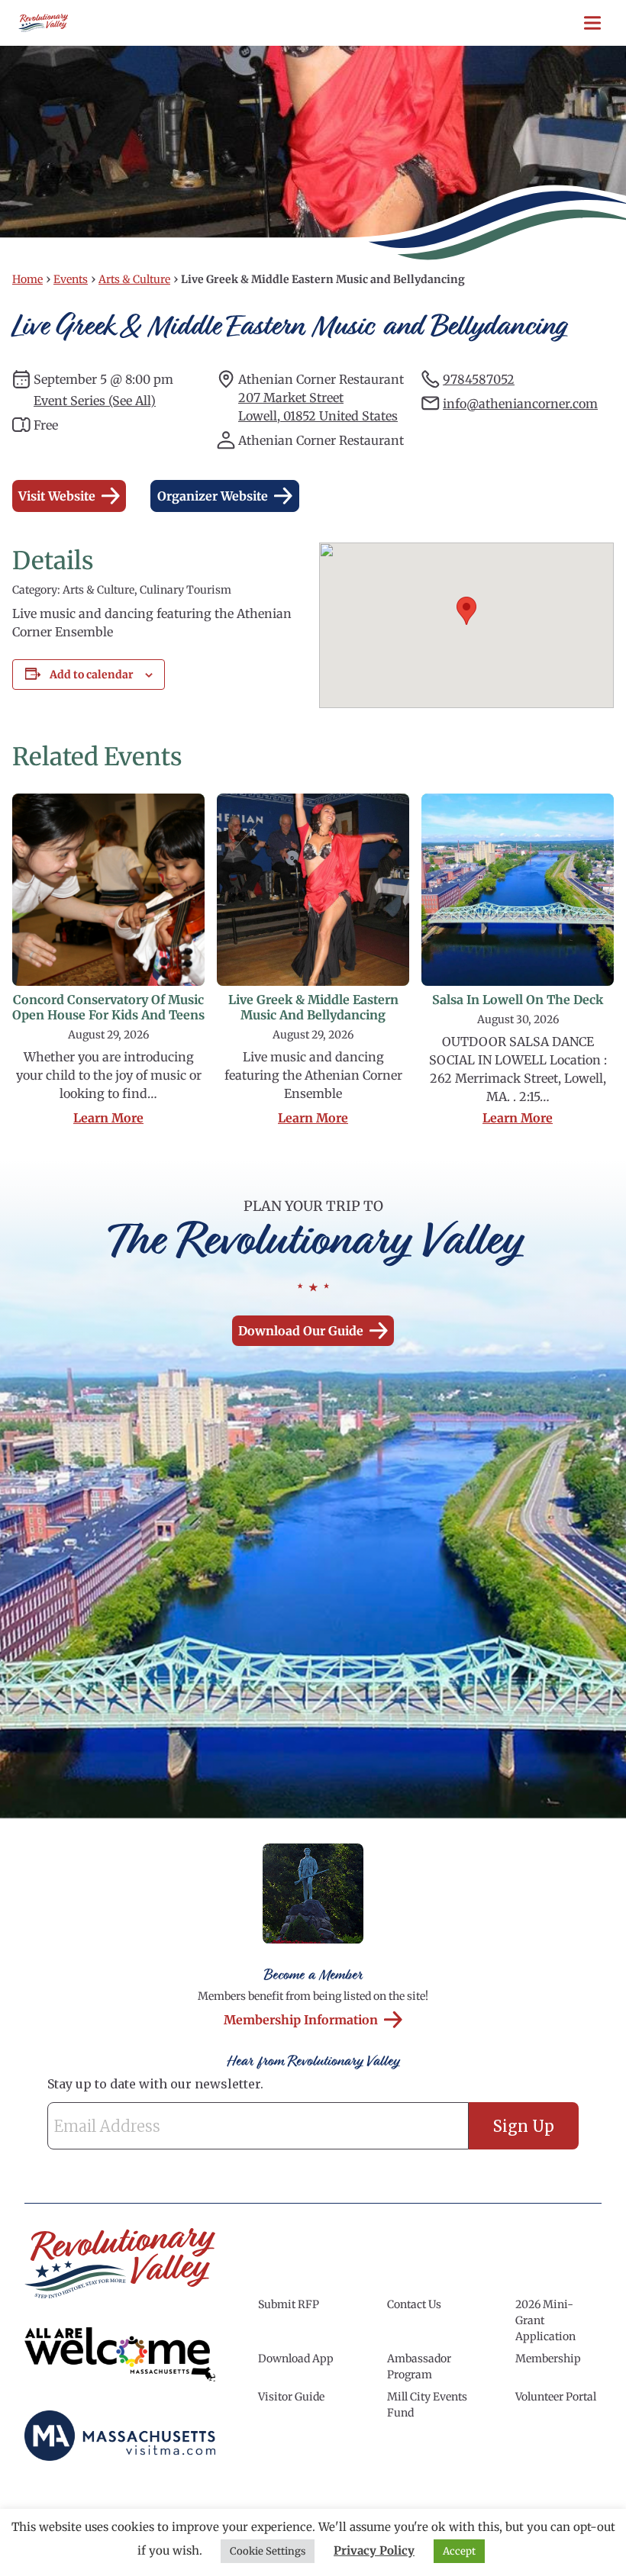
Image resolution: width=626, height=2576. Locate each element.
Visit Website (57, 496)
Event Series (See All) (95, 401)
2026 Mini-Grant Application (545, 2320)
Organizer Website (213, 496)
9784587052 (479, 379)
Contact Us (414, 2304)
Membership (548, 2359)
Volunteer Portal (556, 2397)
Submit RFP (289, 2304)
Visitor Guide (291, 2397)
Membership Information (301, 2020)
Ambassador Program (419, 2367)
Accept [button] (459, 2551)
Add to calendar (92, 675)
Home (27, 279)
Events (71, 279)
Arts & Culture (134, 279)
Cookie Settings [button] (268, 2551)
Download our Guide (301, 1331)
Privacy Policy (374, 2550)
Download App (296, 2359)
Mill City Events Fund (427, 2405)
